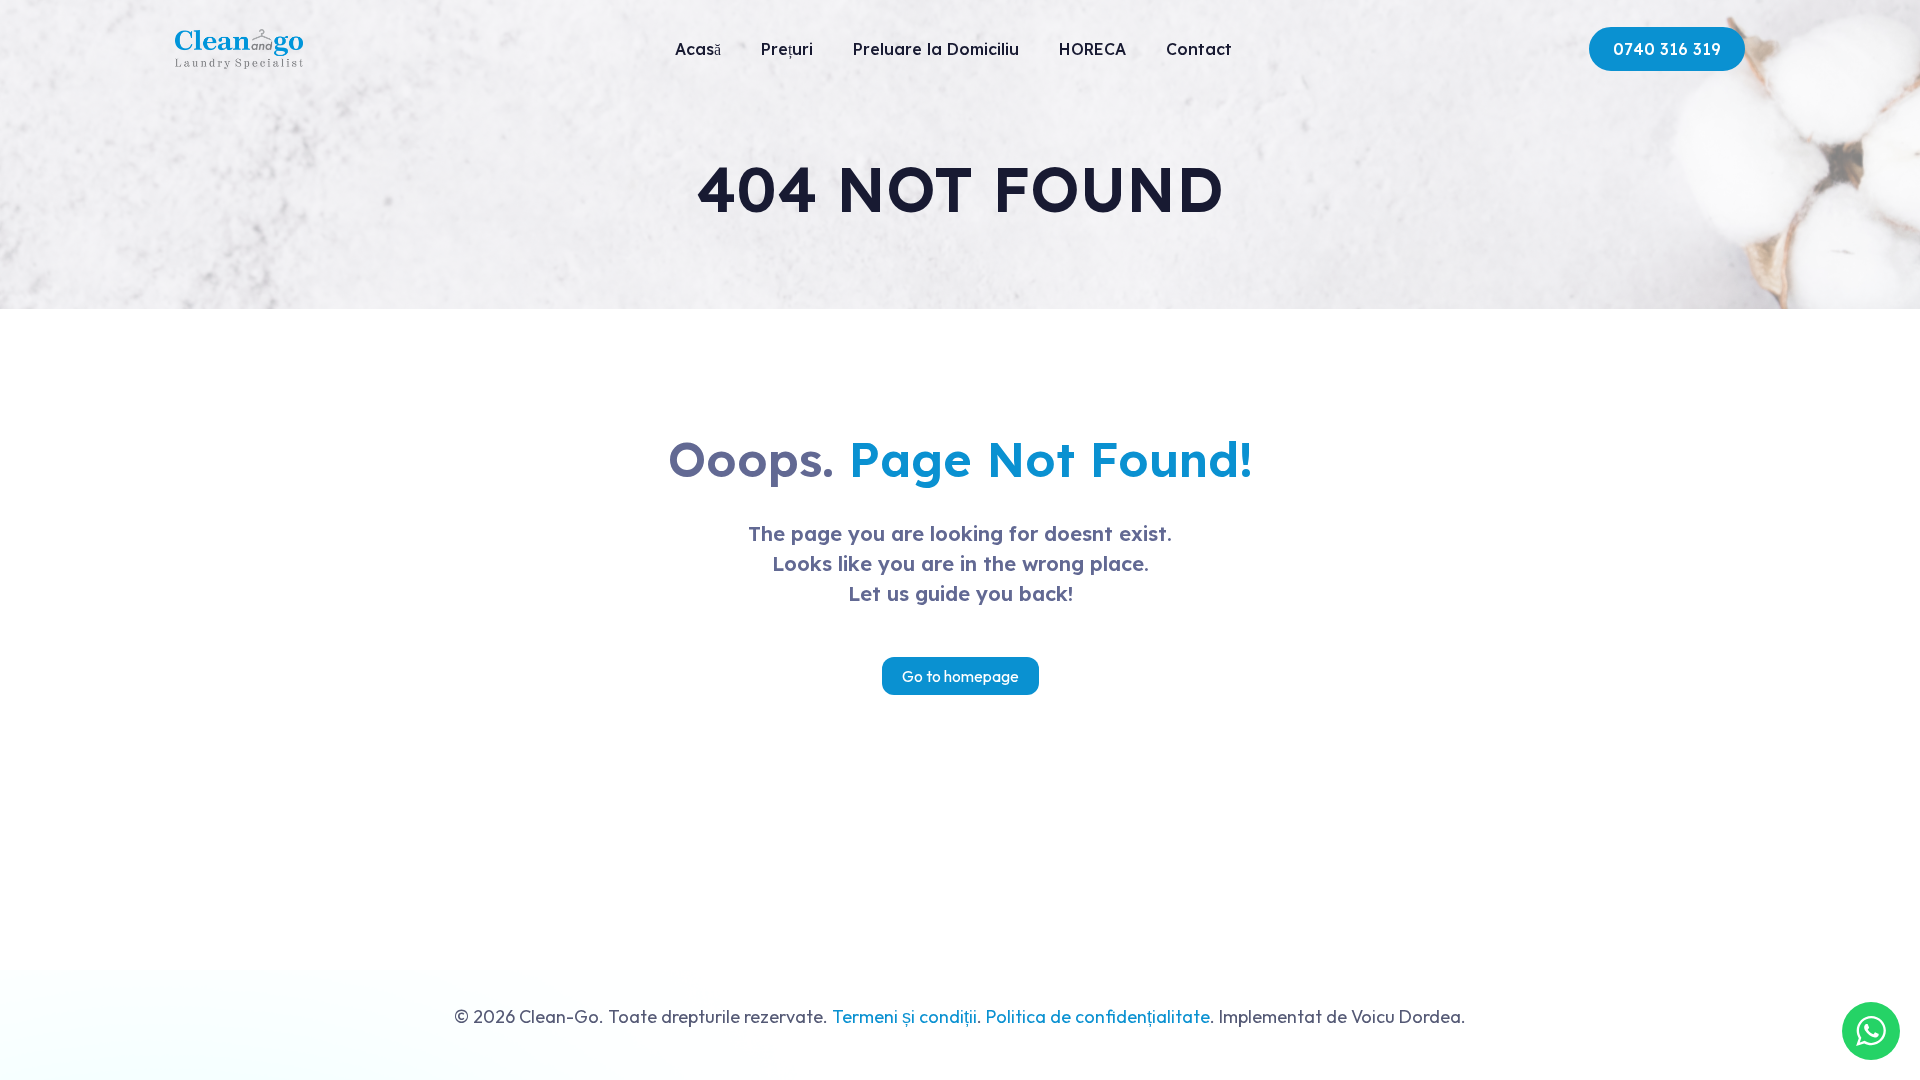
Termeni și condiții (904, 1016)
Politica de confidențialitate (1098, 1016)
